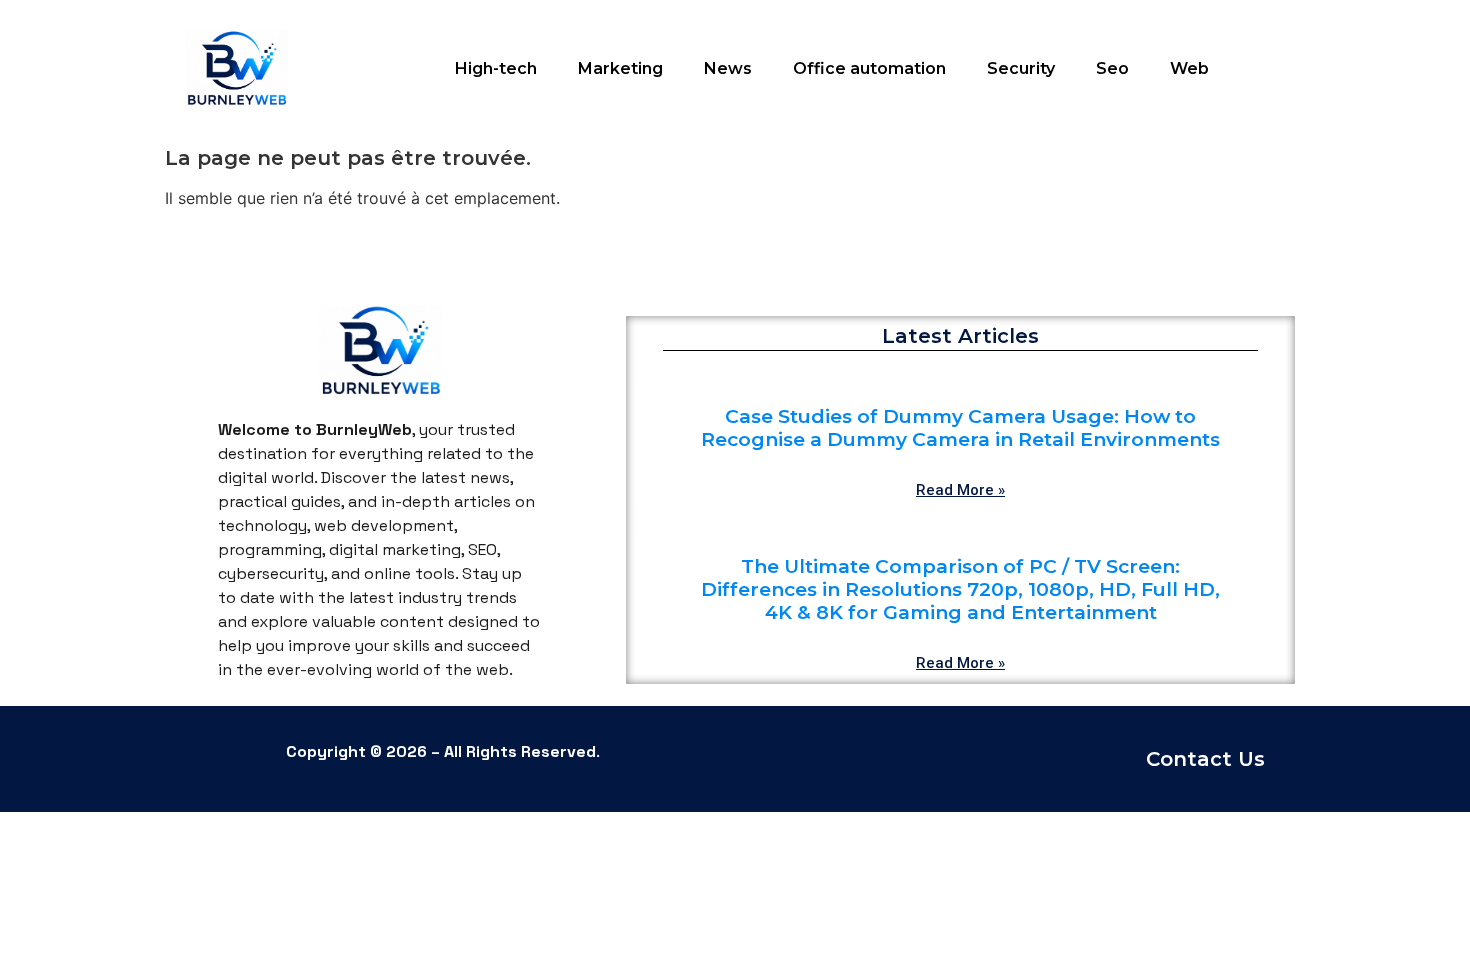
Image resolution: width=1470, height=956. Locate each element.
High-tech (496, 68)
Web (1189, 68)
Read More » (960, 490)
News (728, 68)
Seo (1112, 68)
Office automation (869, 68)
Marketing (620, 68)
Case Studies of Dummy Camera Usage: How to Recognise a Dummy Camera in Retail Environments (960, 428)
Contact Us (1205, 759)
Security (1021, 68)
